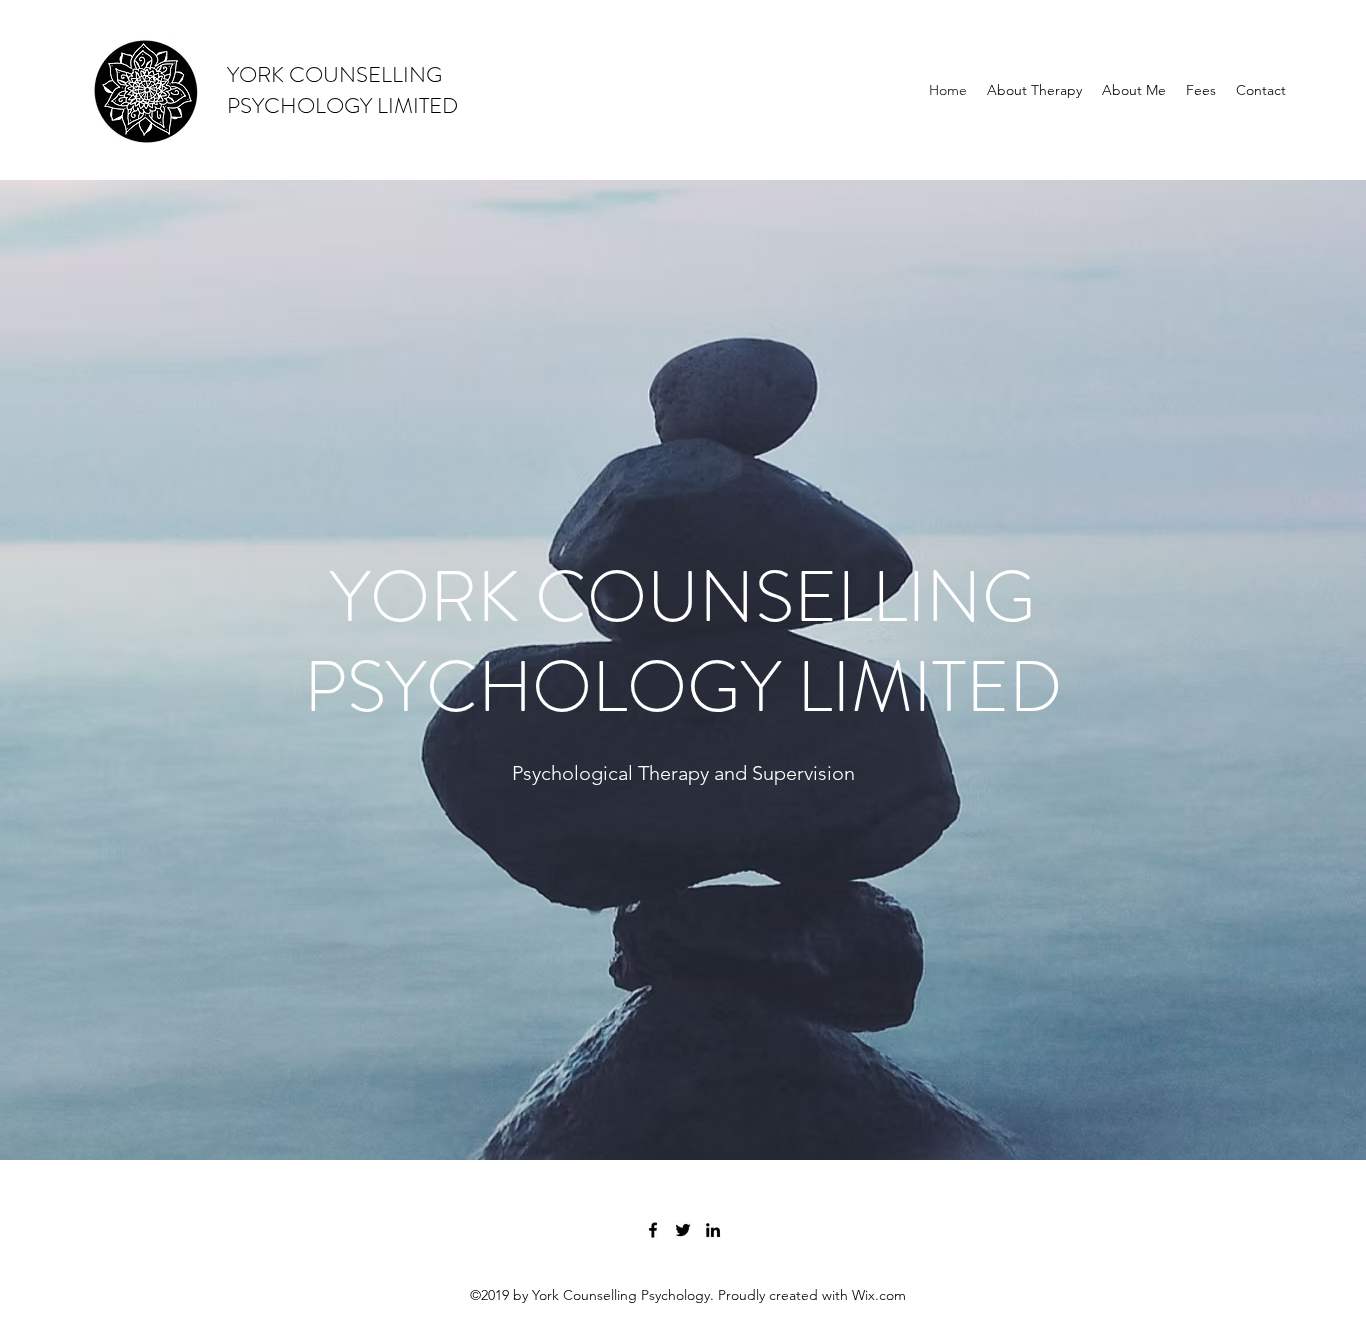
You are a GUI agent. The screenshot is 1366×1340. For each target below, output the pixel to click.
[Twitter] (683, 1230)
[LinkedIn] (713, 1230)
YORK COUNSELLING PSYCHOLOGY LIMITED (342, 90)
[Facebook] (653, 1230)
